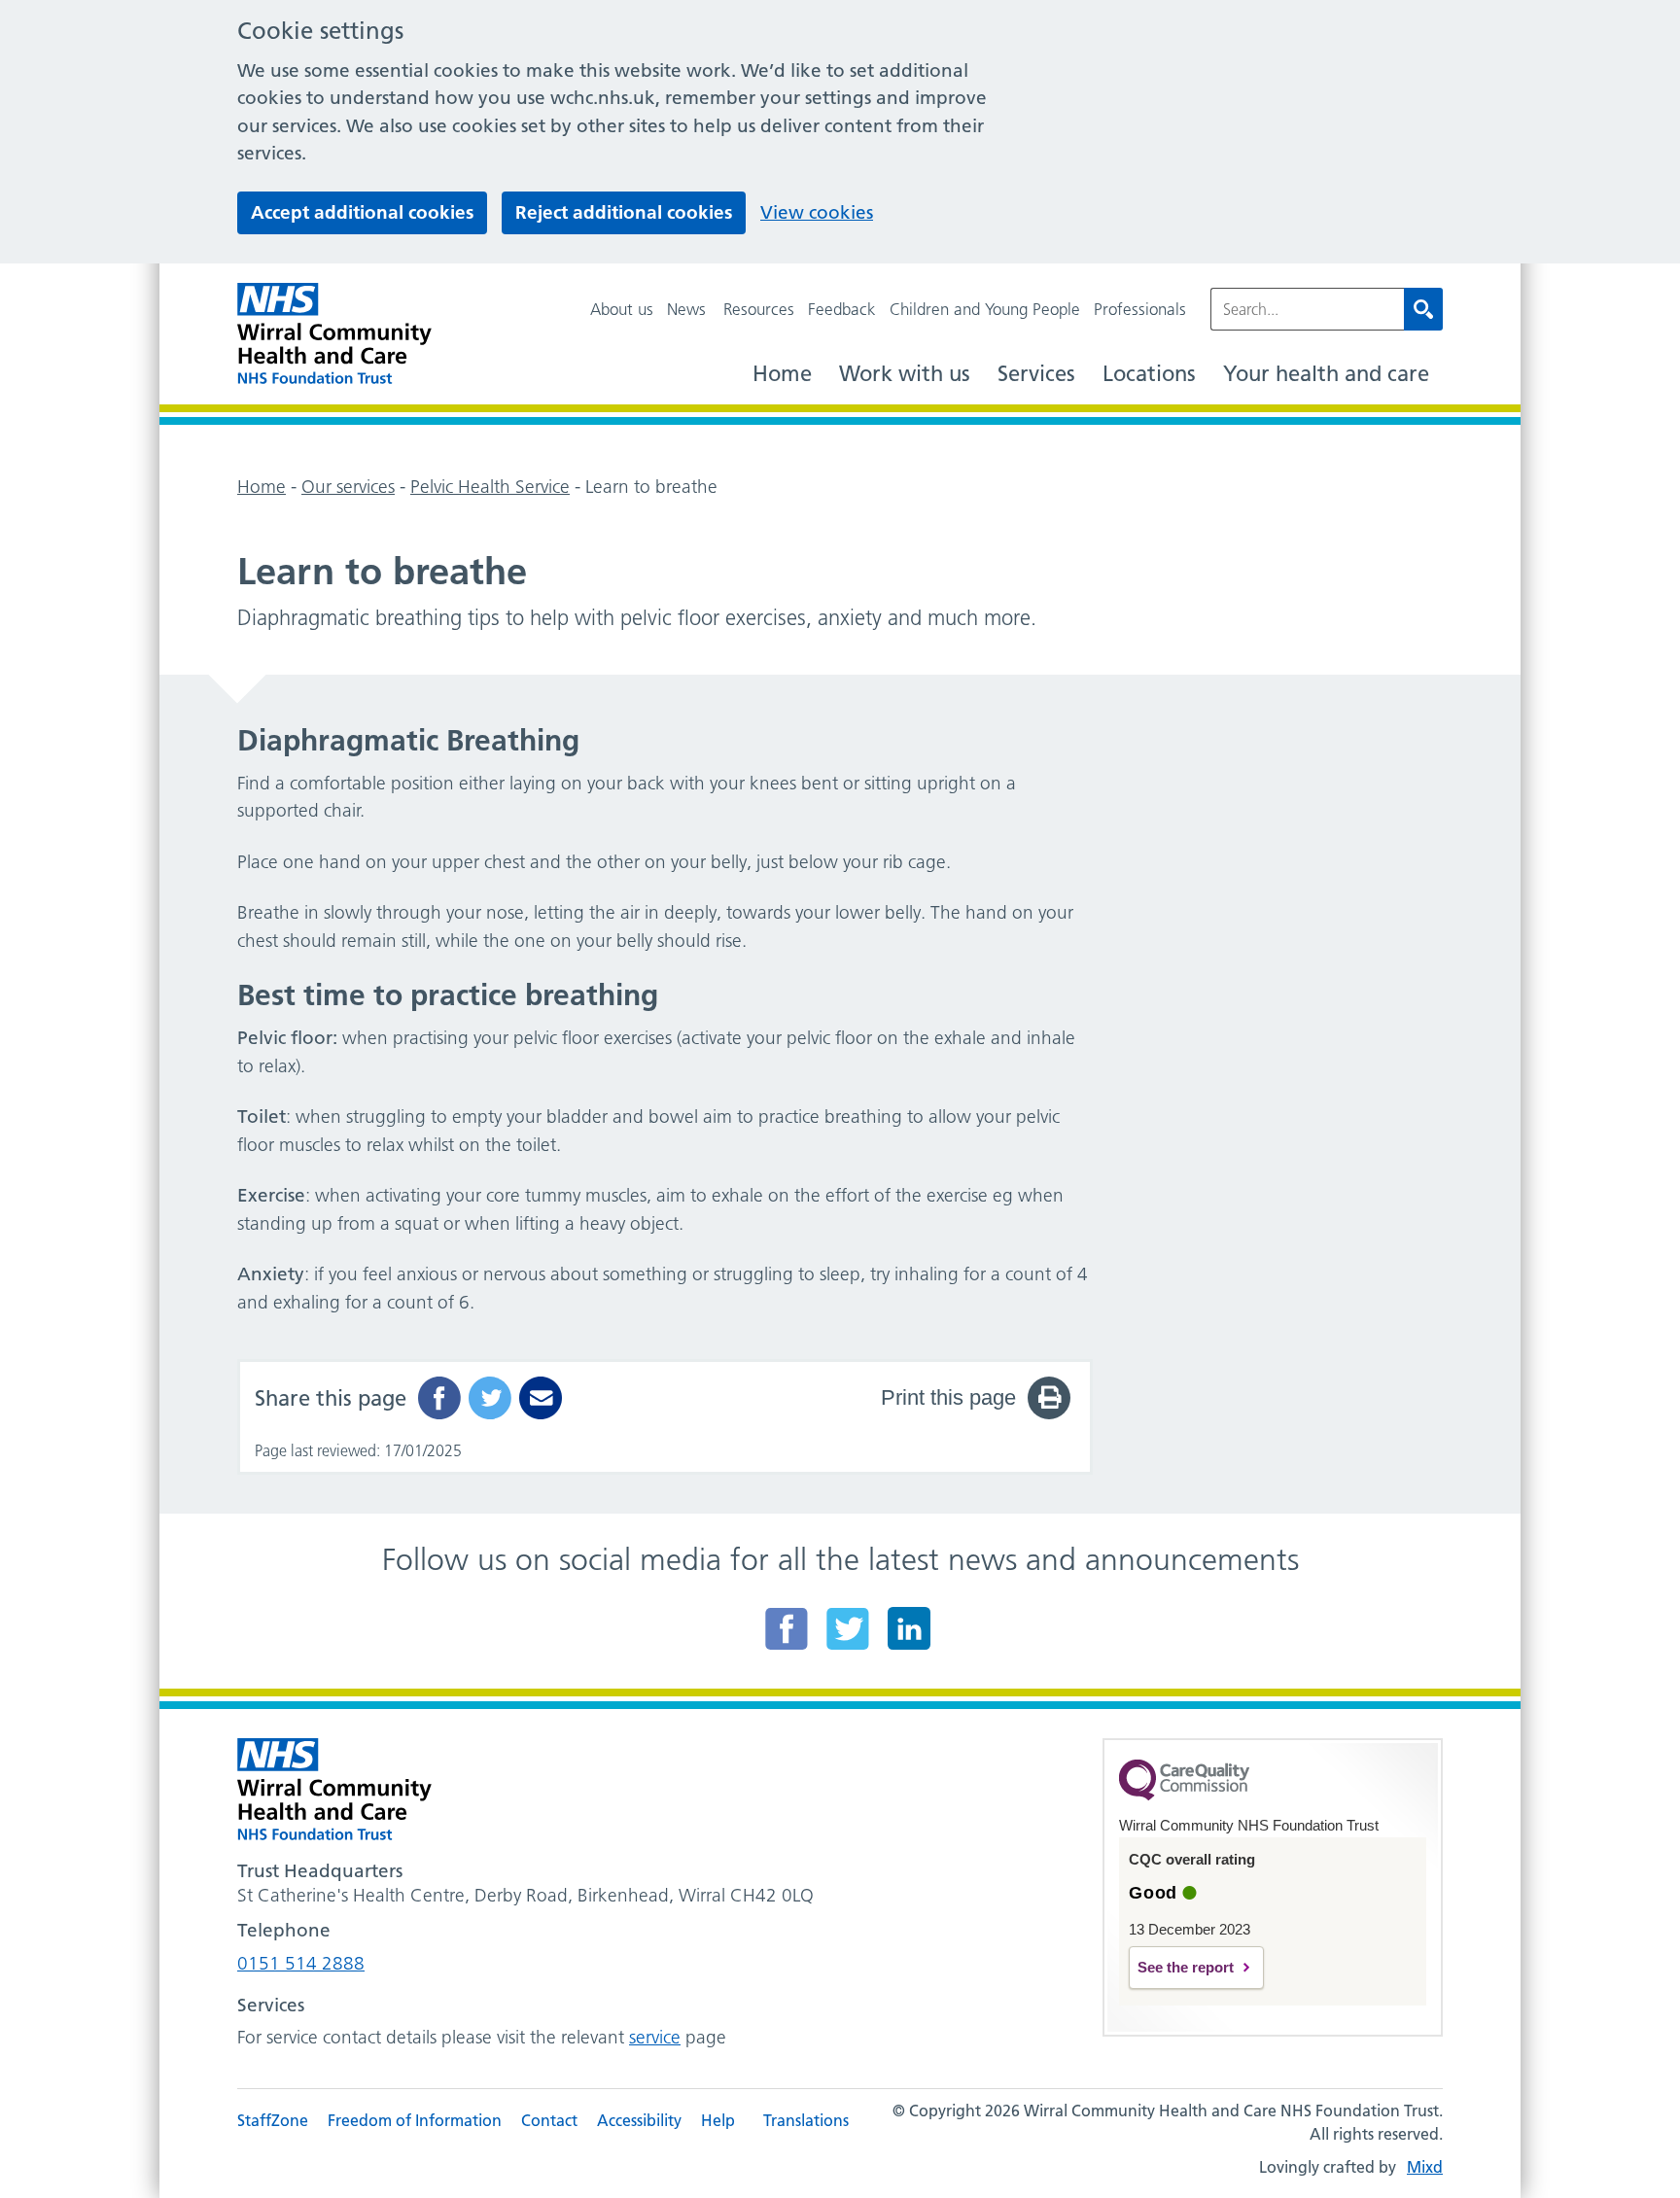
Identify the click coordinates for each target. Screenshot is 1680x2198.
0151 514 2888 (301, 1963)
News (686, 309)
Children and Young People (985, 309)
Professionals (1140, 309)
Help (718, 2120)
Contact (549, 2120)
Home (782, 374)
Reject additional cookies (624, 212)
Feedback (842, 309)
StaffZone (273, 2120)
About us (622, 309)
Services (1036, 374)
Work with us (905, 374)
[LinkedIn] (909, 1628)
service (655, 2037)
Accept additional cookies (362, 212)
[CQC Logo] (1184, 1796)
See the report (1186, 1967)
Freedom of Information (415, 2120)
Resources (759, 309)
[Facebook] (787, 1628)
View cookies (817, 212)
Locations (1149, 374)
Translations (806, 2120)
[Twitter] (848, 1628)
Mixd (1425, 2167)
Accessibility (639, 2120)
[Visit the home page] (334, 334)
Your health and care (1326, 374)
